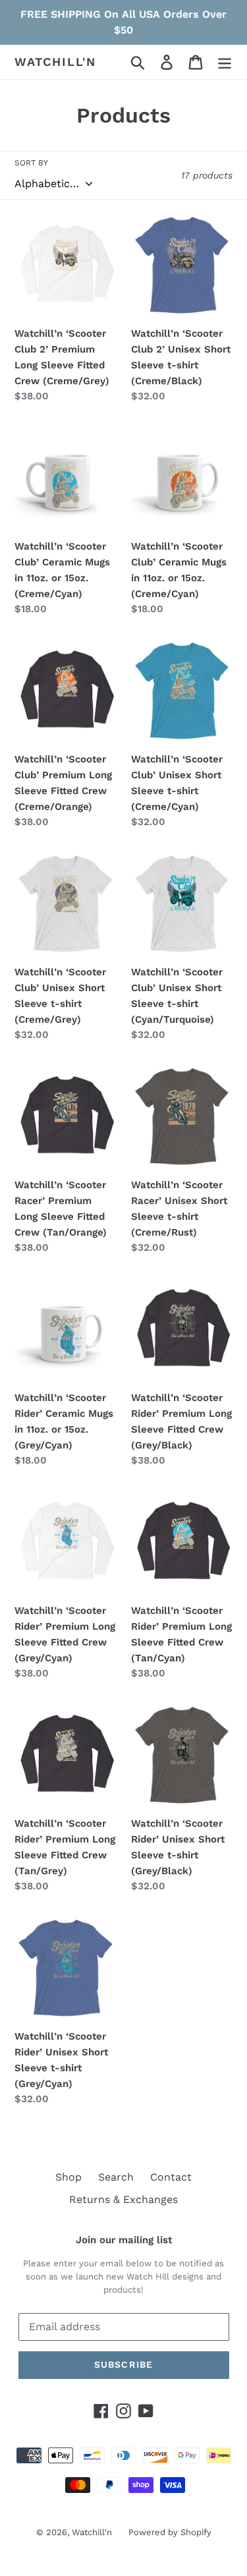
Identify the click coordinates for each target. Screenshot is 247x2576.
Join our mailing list (124, 2240)
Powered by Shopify (170, 2532)
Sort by (31, 163)
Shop (69, 2177)
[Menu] (225, 62)
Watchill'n (55, 62)
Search (116, 2177)
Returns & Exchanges (123, 2199)
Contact (171, 2177)
